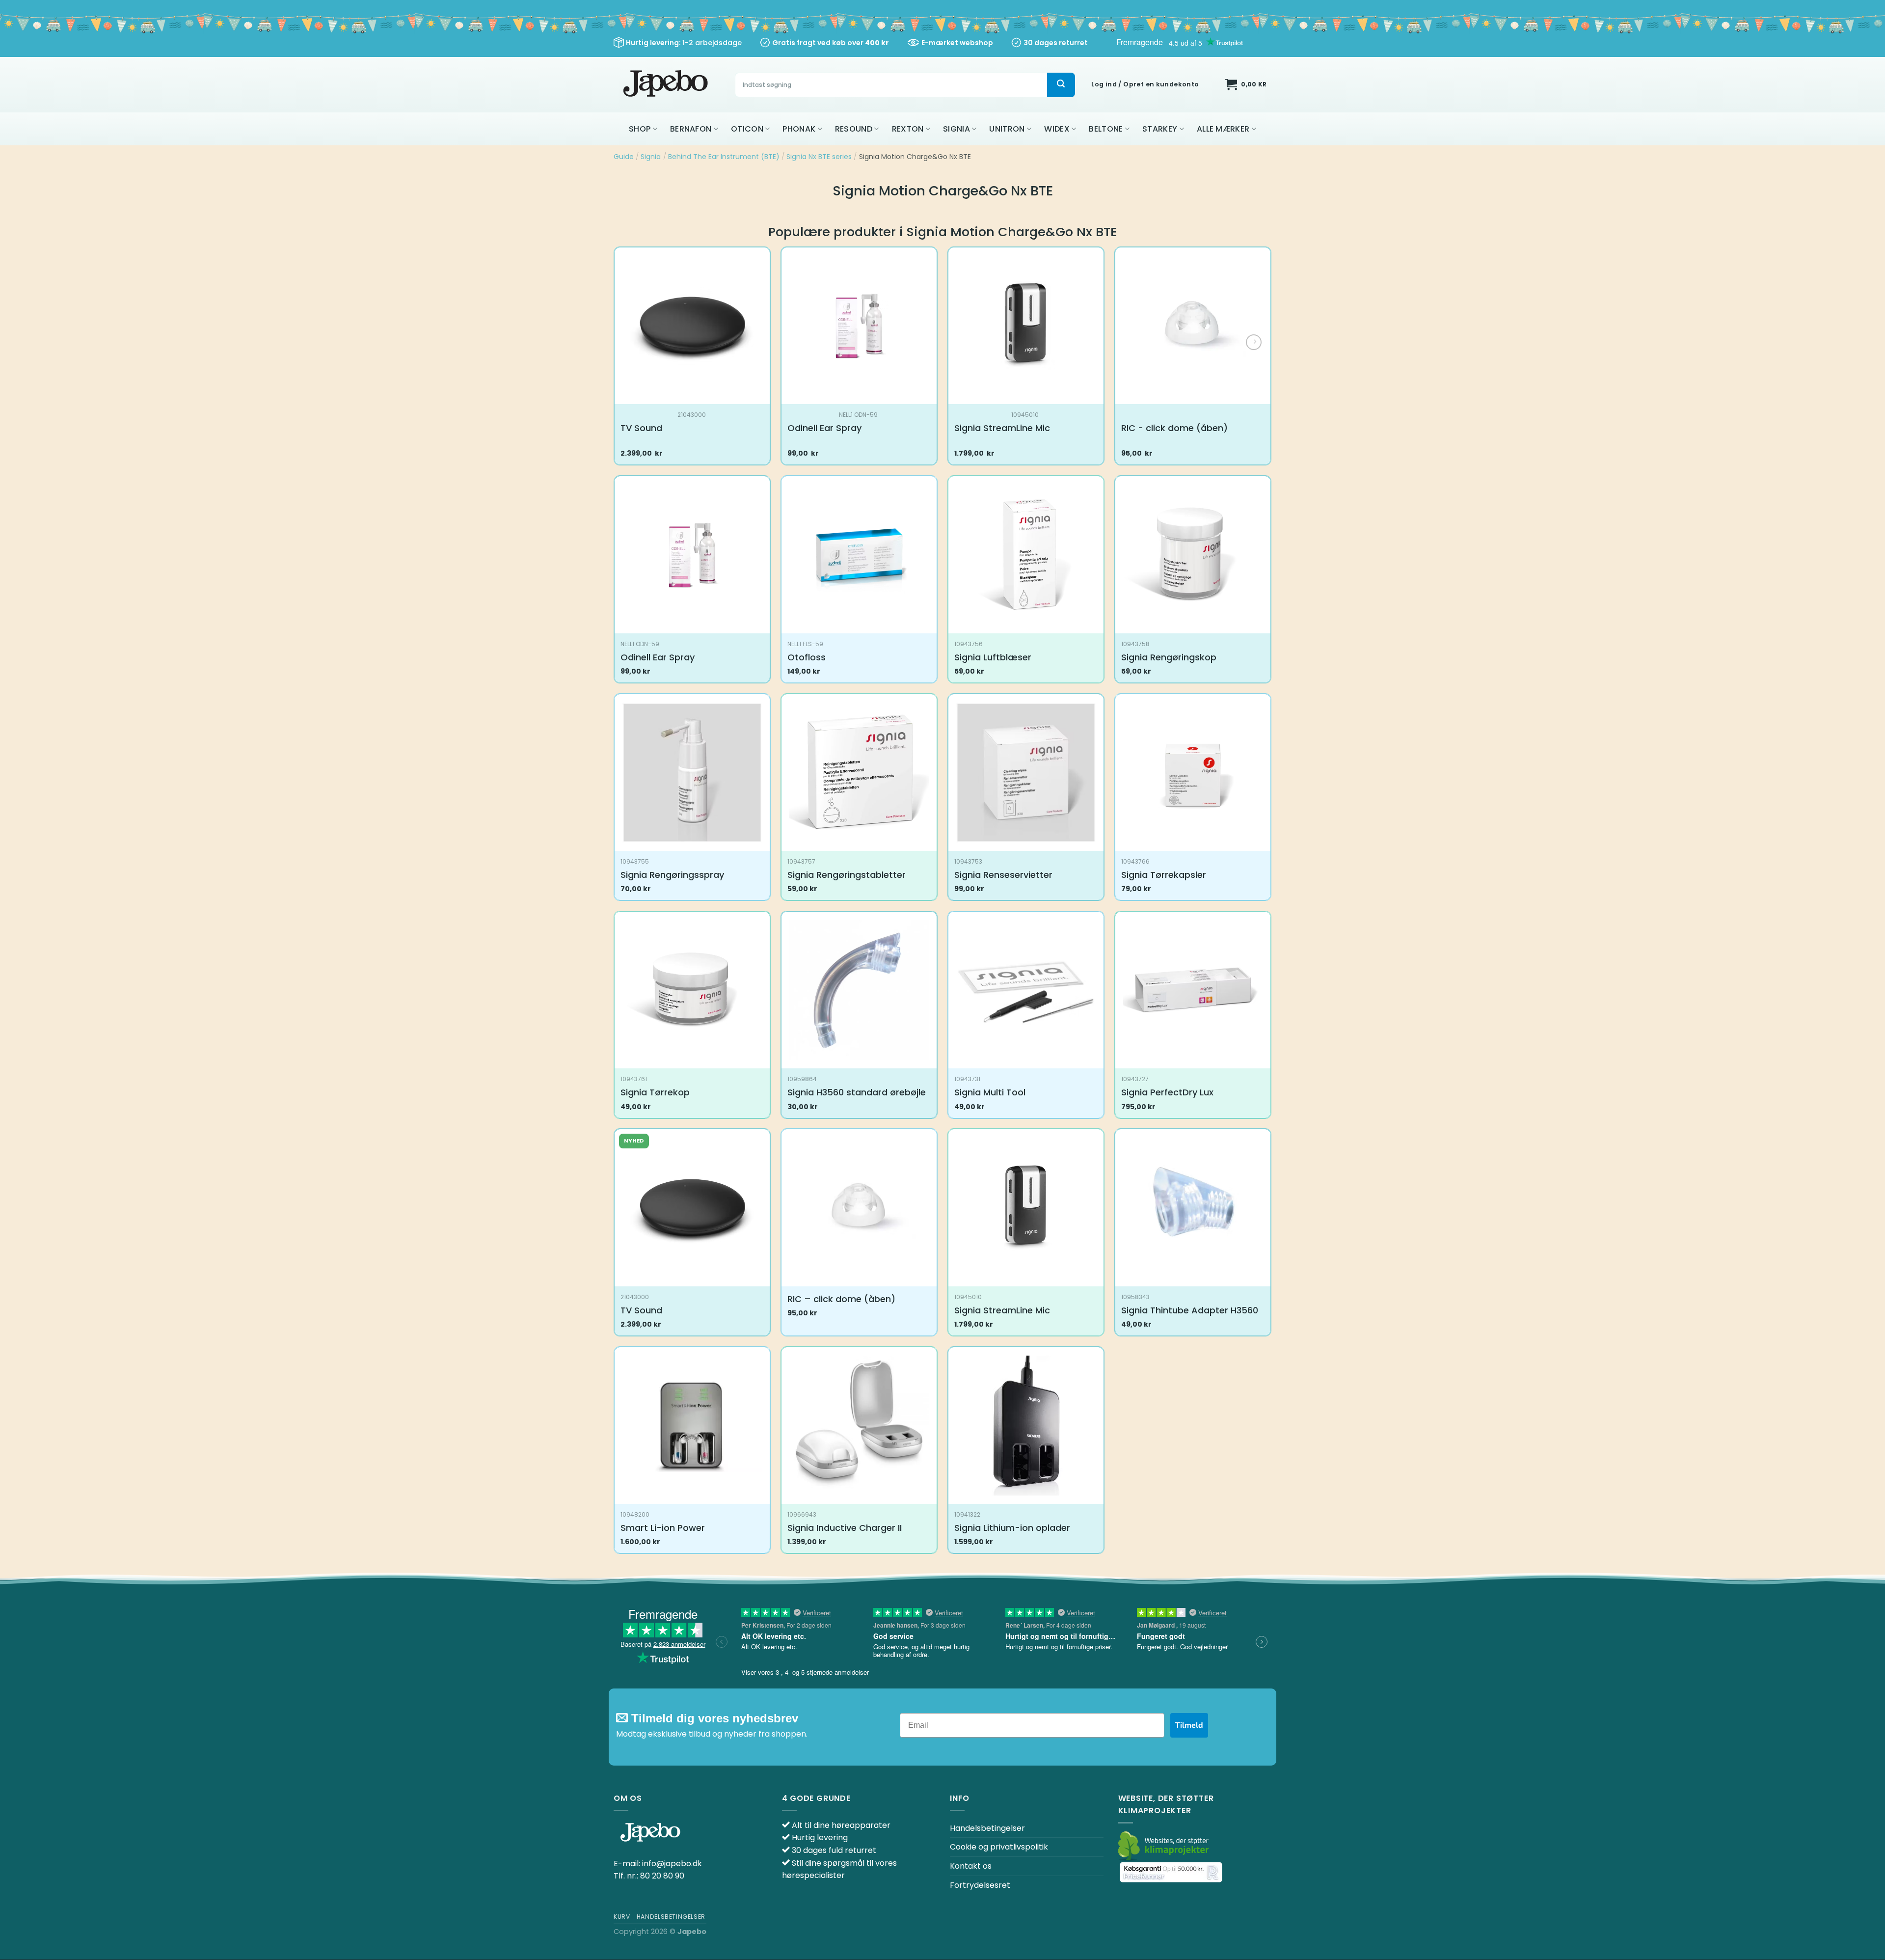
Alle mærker (1223, 129)
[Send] (1061, 85)
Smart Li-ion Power (663, 1528)
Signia (956, 129)
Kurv (622, 1917)
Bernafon (691, 129)
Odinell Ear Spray (824, 428)
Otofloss (807, 657)
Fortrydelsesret (980, 1885)
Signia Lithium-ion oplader (1012, 1528)
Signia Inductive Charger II (845, 1528)
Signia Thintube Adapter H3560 (1190, 1310)
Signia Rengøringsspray (672, 875)
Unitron (1007, 129)
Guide (624, 157)
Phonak (799, 129)
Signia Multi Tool (990, 1092)
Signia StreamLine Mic (1002, 428)
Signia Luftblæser (993, 657)
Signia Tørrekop (655, 1092)
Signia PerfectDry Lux (1167, 1092)
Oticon (747, 129)
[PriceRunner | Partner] (1171, 1872)
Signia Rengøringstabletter (847, 875)
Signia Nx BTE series (819, 157)
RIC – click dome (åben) (841, 1299)
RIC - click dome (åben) (1174, 428)
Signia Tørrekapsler (1164, 875)
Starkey (1160, 129)
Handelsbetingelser (987, 1828)
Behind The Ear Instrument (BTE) (724, 157)
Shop (640, 129)
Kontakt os (971, 1866)
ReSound (854, 129)
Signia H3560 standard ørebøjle (857, 1092)
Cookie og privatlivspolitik (999, 1847)
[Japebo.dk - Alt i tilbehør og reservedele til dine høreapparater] (667, 85)
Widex (1057, 129)
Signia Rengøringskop (1169, 657)
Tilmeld (1189, 1725)
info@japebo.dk (672, 1864)
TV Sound (641, 428)
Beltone (1106, 129)
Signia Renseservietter (1003, 875)
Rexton (908, 129)
